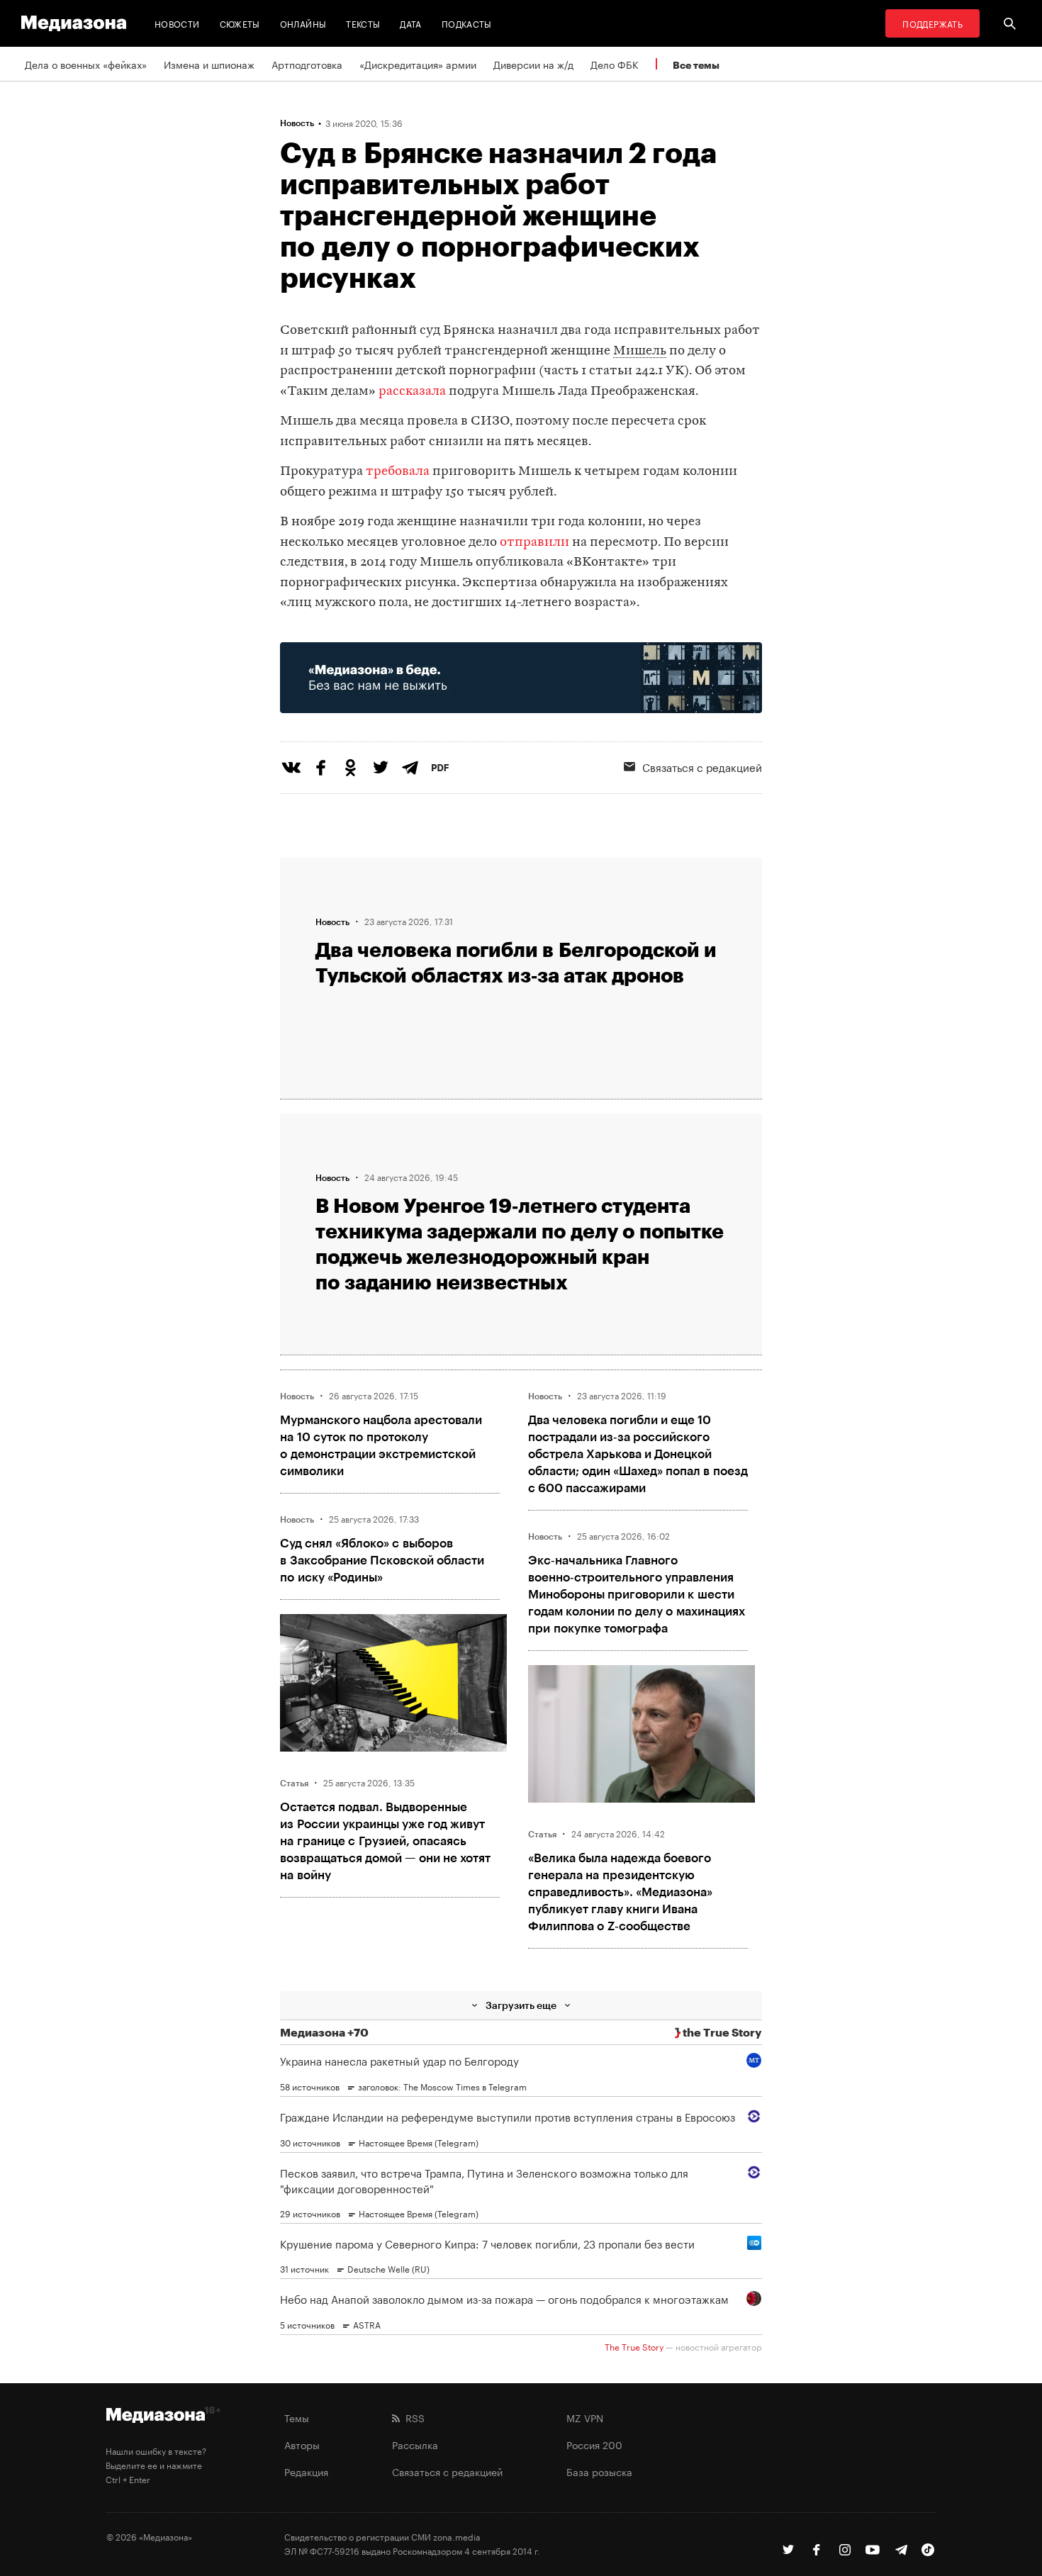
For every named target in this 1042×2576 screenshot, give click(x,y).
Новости (177, 23)
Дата (410, 23)
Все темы (696, 65)
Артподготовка (307, 64)
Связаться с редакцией (702, 766)
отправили (534, 543)
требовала (398, 472)
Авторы (302, 2444)
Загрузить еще (521, 2005)
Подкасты (467, 23)
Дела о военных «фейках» (86, 64)
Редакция (306, 2471)
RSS (412, 2417)
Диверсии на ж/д (533, 64)
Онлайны (303, 23)
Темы (297, 2417)
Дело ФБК (615, 64)
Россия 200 (594, 2444)
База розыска (599, 2471)
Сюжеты (240, 23)
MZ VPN (585, 2417)
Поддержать (932, 23)
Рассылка (415, 2444)
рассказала (412, 392)
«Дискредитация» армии (418, 64)
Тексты (363, 23)
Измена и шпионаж (209, 64)
